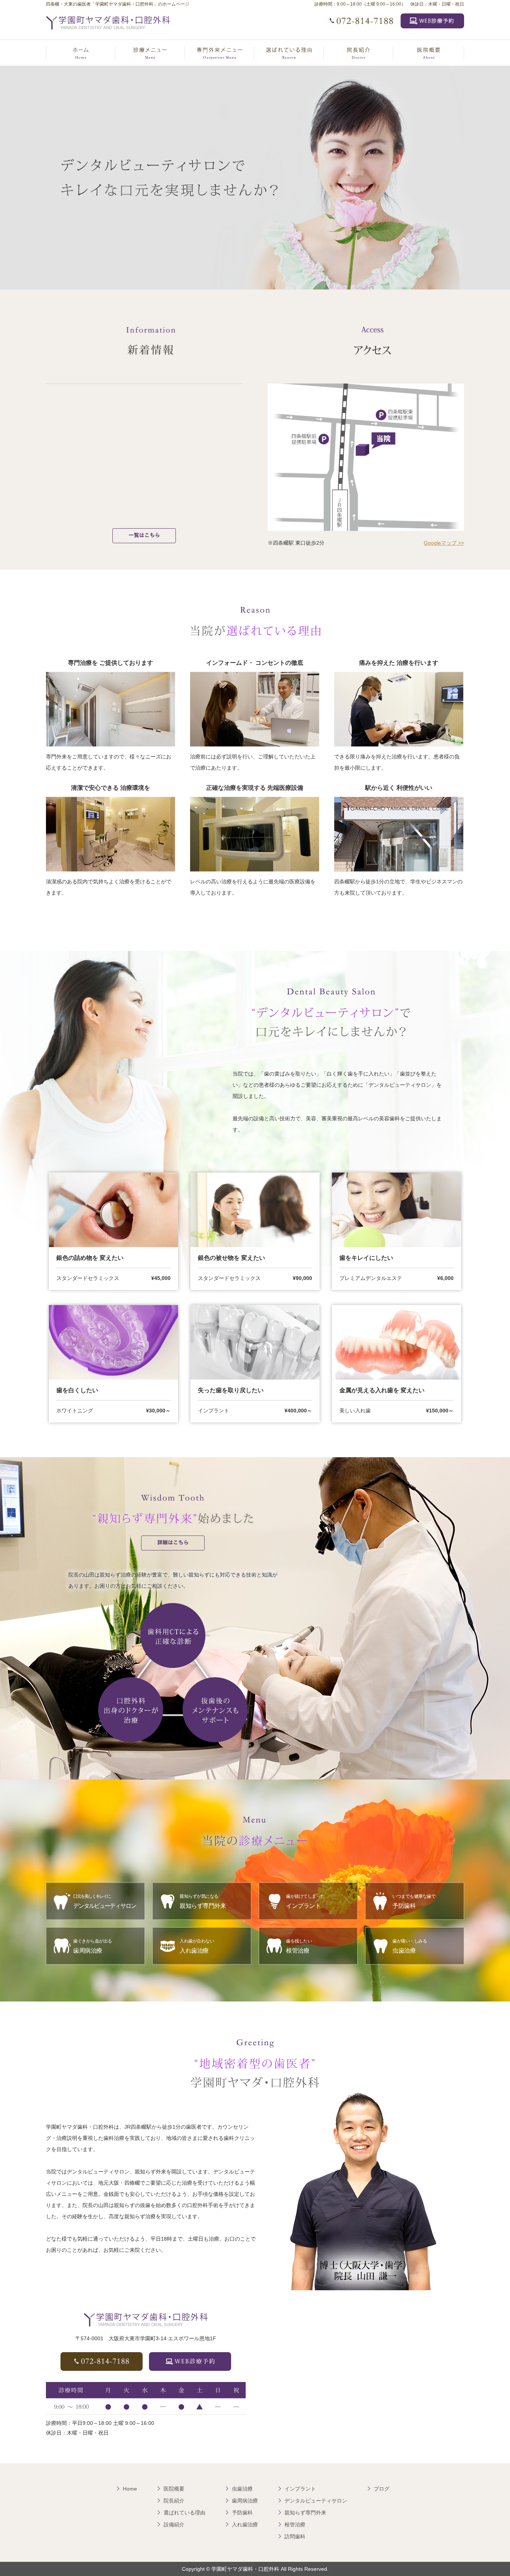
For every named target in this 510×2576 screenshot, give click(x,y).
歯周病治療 (245, 2501)
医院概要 (174, 2489)
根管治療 (295, 2525)
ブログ (382, 2489)
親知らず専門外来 (305, 2513)
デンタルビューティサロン (316, 2501)
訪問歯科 (295, 2536)
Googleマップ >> (444, 543)
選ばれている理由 (184, 2513)
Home (130, 2489)
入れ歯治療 (245, 2525)
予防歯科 (242, 2513)
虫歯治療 (242, 2489)
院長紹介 (174, 2501)
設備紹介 (174, 2525)
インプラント (300, 2489)
